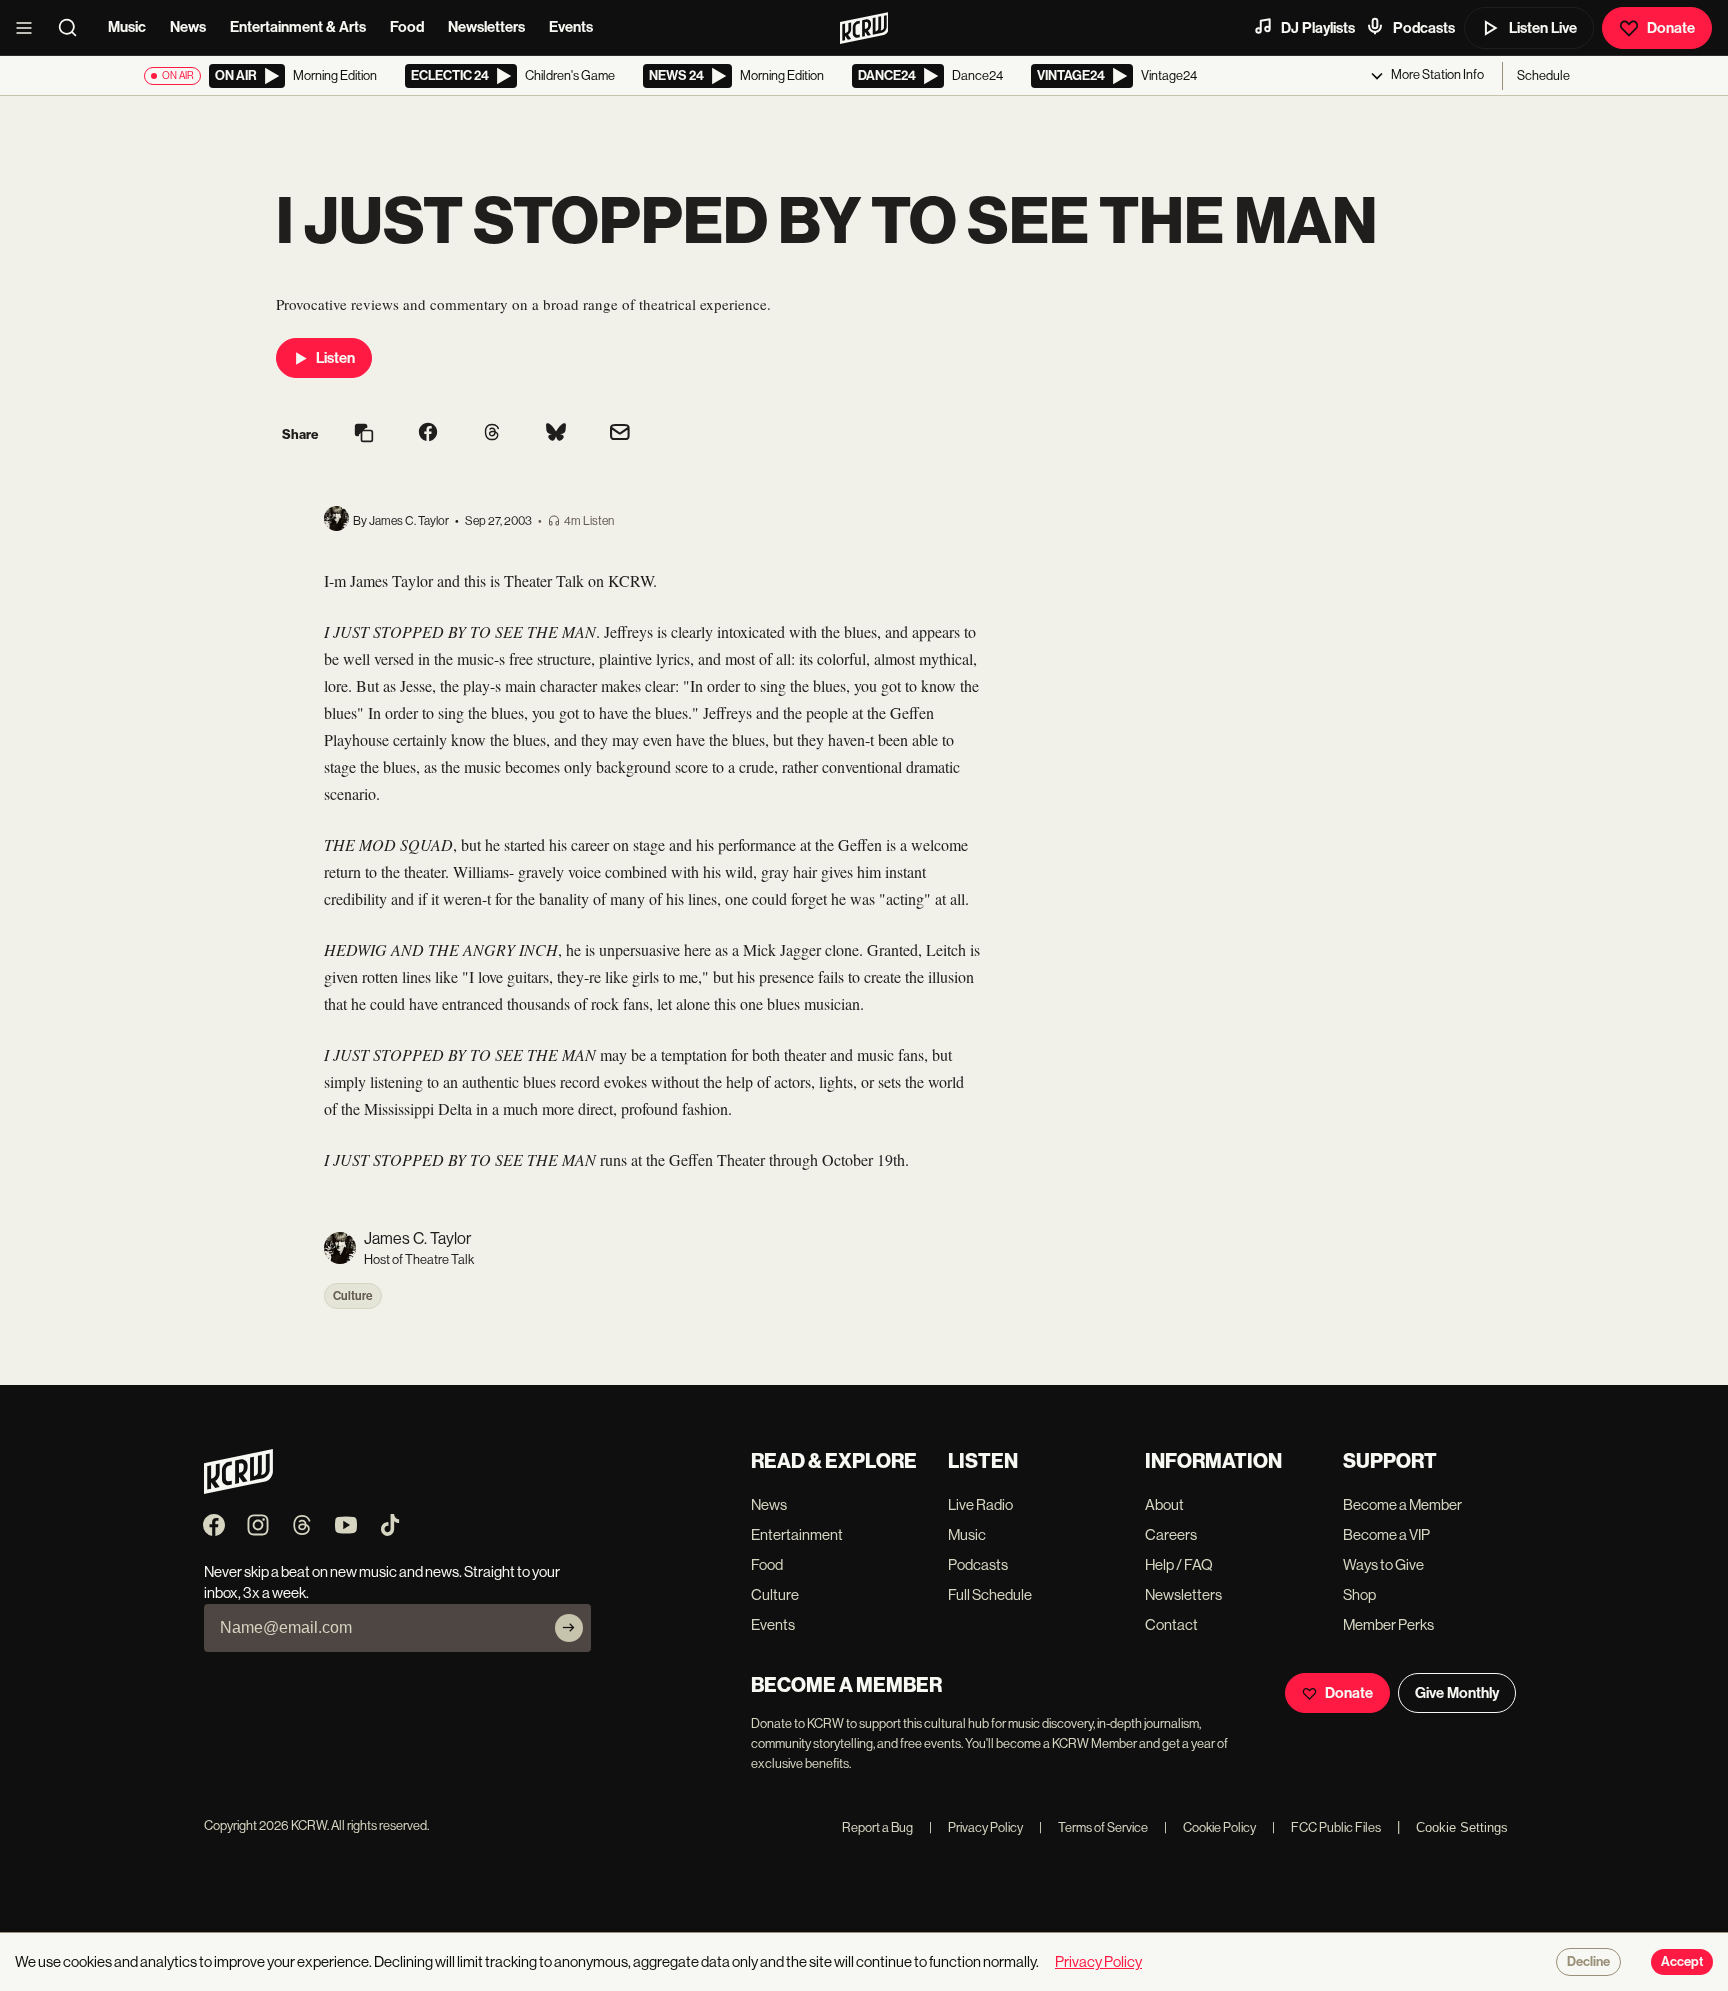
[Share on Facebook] (428, 434)
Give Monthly (1457, 1693)
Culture (353, 1296)
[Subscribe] (569, 1628)
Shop (1359, 1594)
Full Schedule (990, 1594)
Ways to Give (1383, 1564)
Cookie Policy (1210, 1827)
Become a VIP (1386, 1534)
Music (127, 27)
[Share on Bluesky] (556, 434)
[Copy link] (364, 434)
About (1164, 1504)
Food (407, 27)
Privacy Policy (976, 1827)
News (188, 27)
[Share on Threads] (492, 434)
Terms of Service (1093, 1827)
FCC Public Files (1326, 1827)
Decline (1588, 1962)
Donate (1671, 28)
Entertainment (797, 1534)
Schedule (1543, 75)
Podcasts (1424, 28)
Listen (335, 358)
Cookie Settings (1462, 1827)
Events (571, 27)
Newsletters (486, 27)
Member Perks (1388, 1624)
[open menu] (30, 28)
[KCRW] (238, 1488)
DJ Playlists (1318, 28)
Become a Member (1402, 1504)
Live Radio (980, 1504)
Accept (1682, 1962)
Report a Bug (877, 1827)
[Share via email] (620, 434)
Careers (1171, 1534)
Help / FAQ (1179, 1564)
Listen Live (1543, 28)
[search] (74, 28)
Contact (1171, 1624)
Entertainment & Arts (298, 27)
